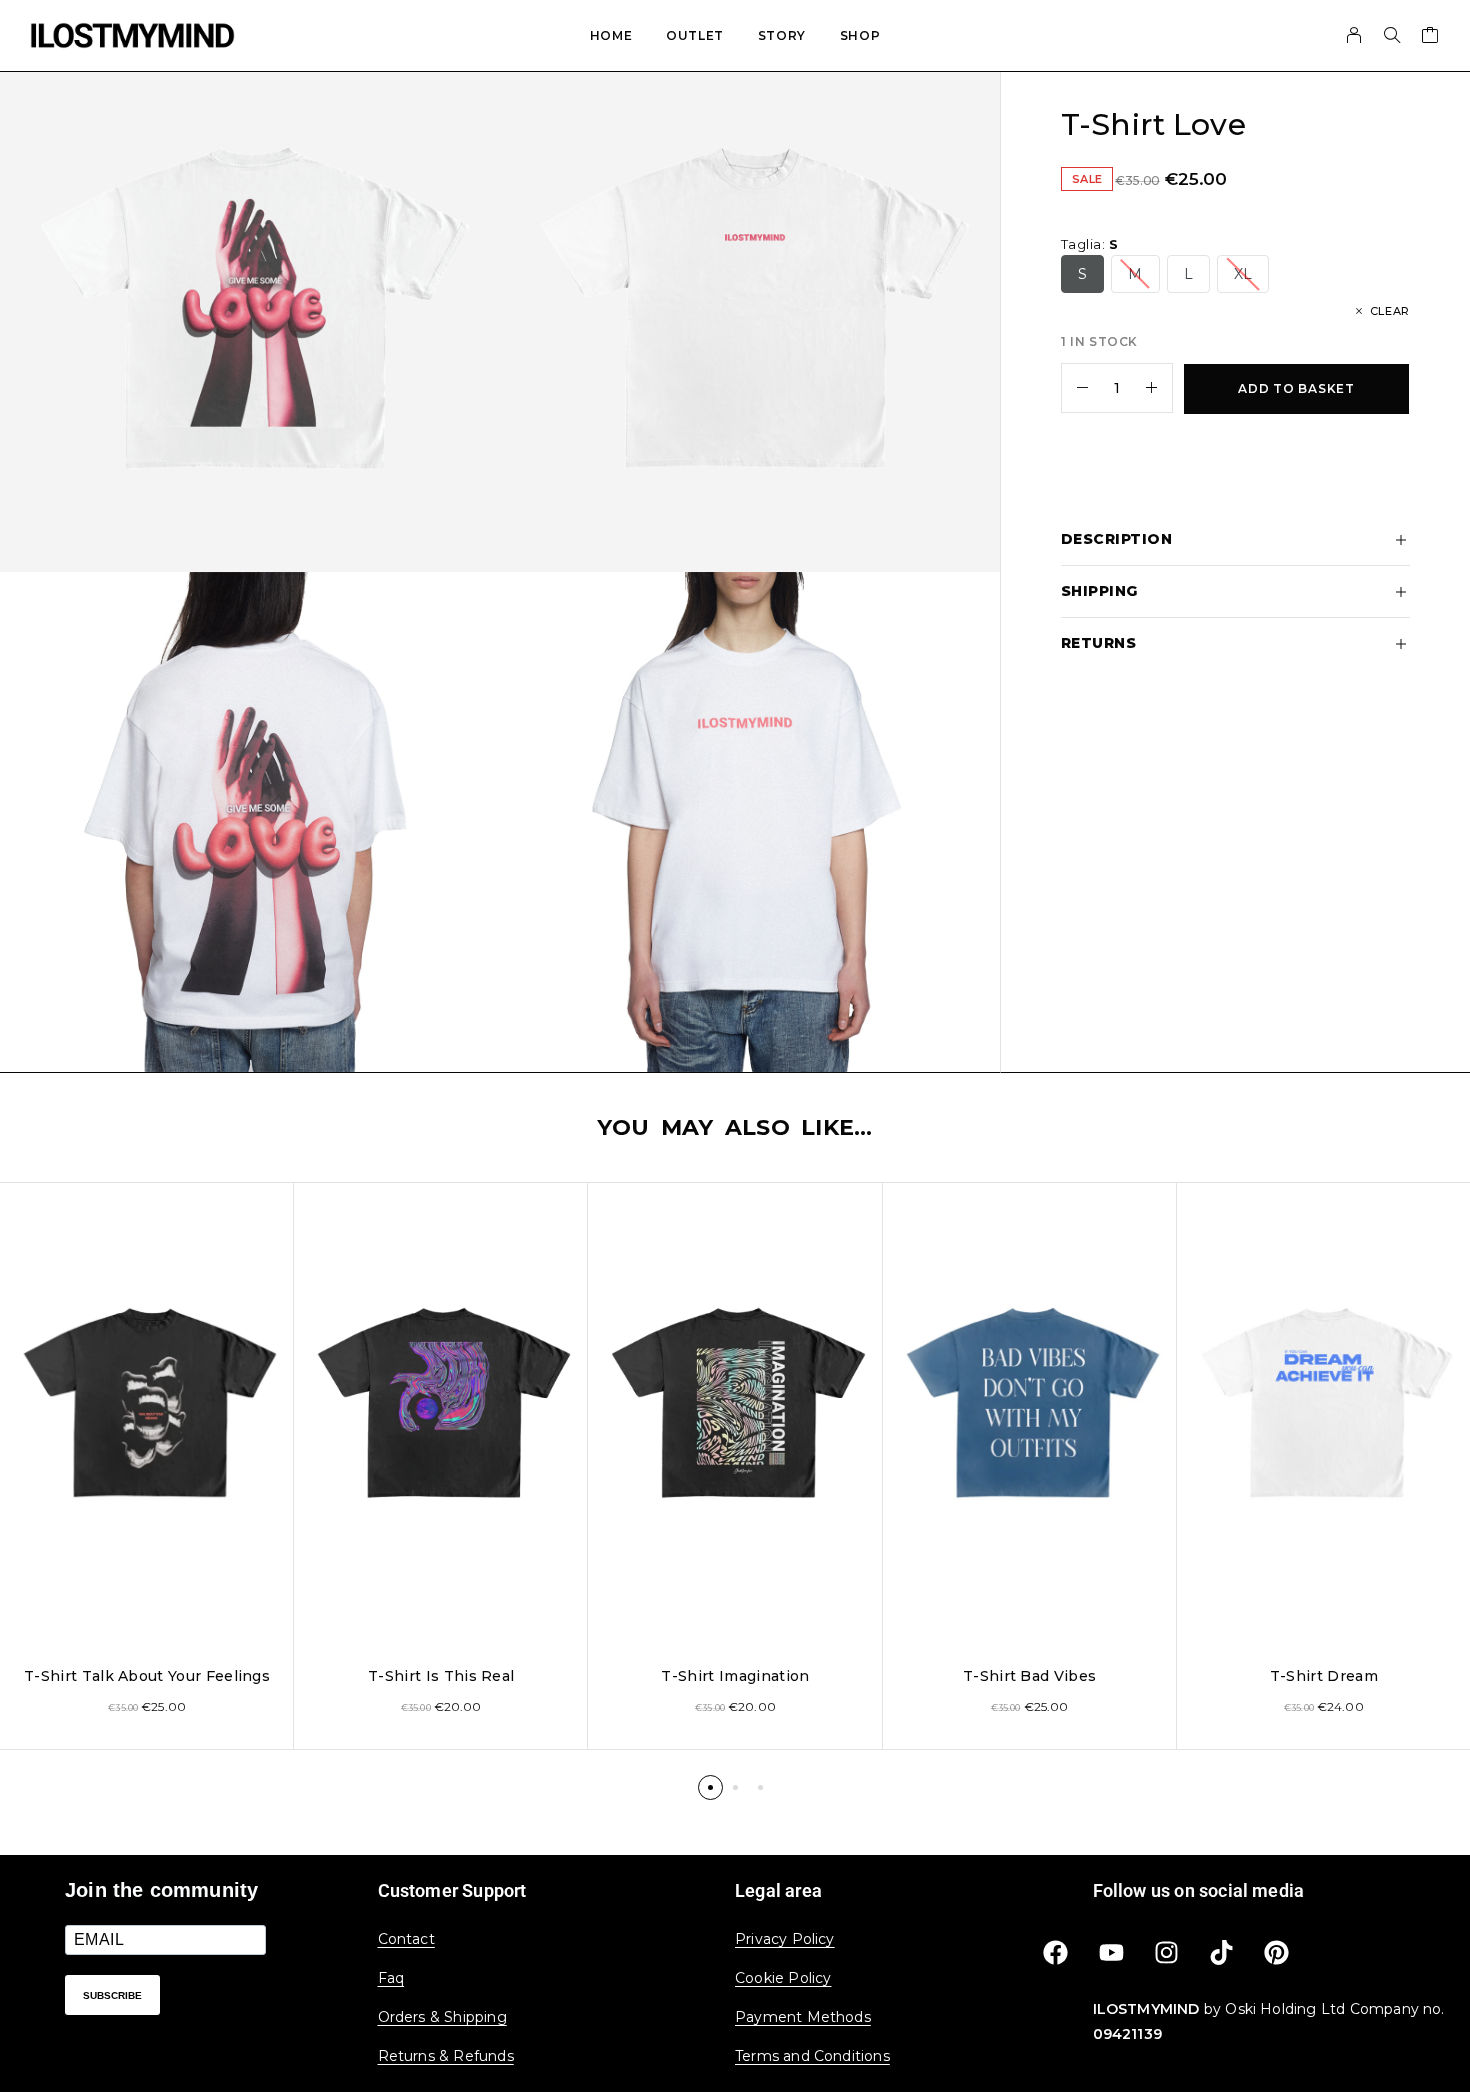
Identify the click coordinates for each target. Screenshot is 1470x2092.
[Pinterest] (1277, 1952)
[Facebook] (1056, 1952)
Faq (391, 1978)
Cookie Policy (783, 1978)
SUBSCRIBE (112, 1995)
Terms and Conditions (812, 2056)
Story (782, 35)
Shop (860, 35)
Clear (1390, 311)
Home (611, 35)
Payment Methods (803, 2017)
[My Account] (1354, 35)
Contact (406, 1939)
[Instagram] (1166, 1952)
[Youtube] (1111, 1952)
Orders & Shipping (442, 2017)
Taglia (1089, 244)
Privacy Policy (785, 1939)
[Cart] (1430, 38)
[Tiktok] (1221, 1952)
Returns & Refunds (446, 2056)
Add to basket (1296, 388)
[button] (710, 1787)
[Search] (1392, 35)
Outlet (695, 35)
